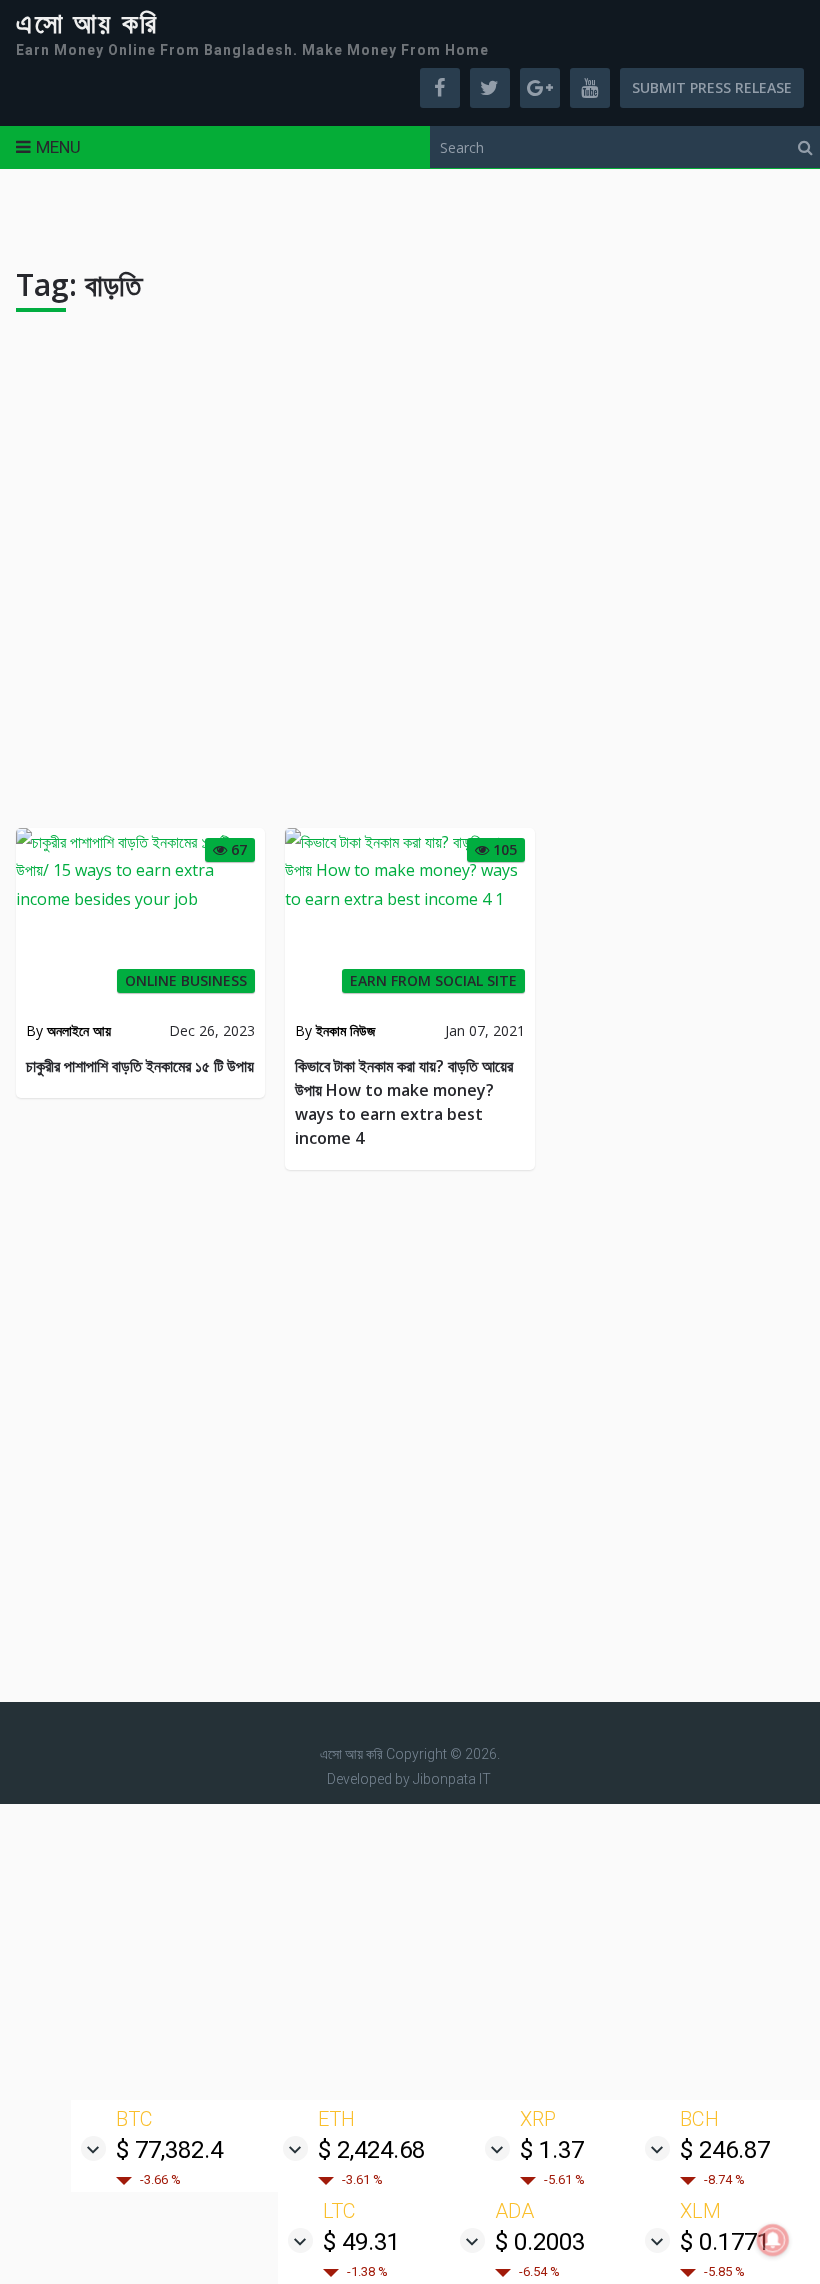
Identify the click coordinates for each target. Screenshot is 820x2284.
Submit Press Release (712, 87)
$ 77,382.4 (169, 2150)
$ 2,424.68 (371, 2150)
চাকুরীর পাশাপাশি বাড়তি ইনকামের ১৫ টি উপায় (140, 1066)
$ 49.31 (361, 2242)
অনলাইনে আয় (79, 1030)
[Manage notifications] (773, 2240)
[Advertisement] (410, 578)
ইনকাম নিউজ (345, 1030)
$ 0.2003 (540, 2242)
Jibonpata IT (452, 1779)
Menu (58, 147)
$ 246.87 (725, 2150)
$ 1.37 (552, 2150)
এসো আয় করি (87, 24)
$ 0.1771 (725, 2242)
